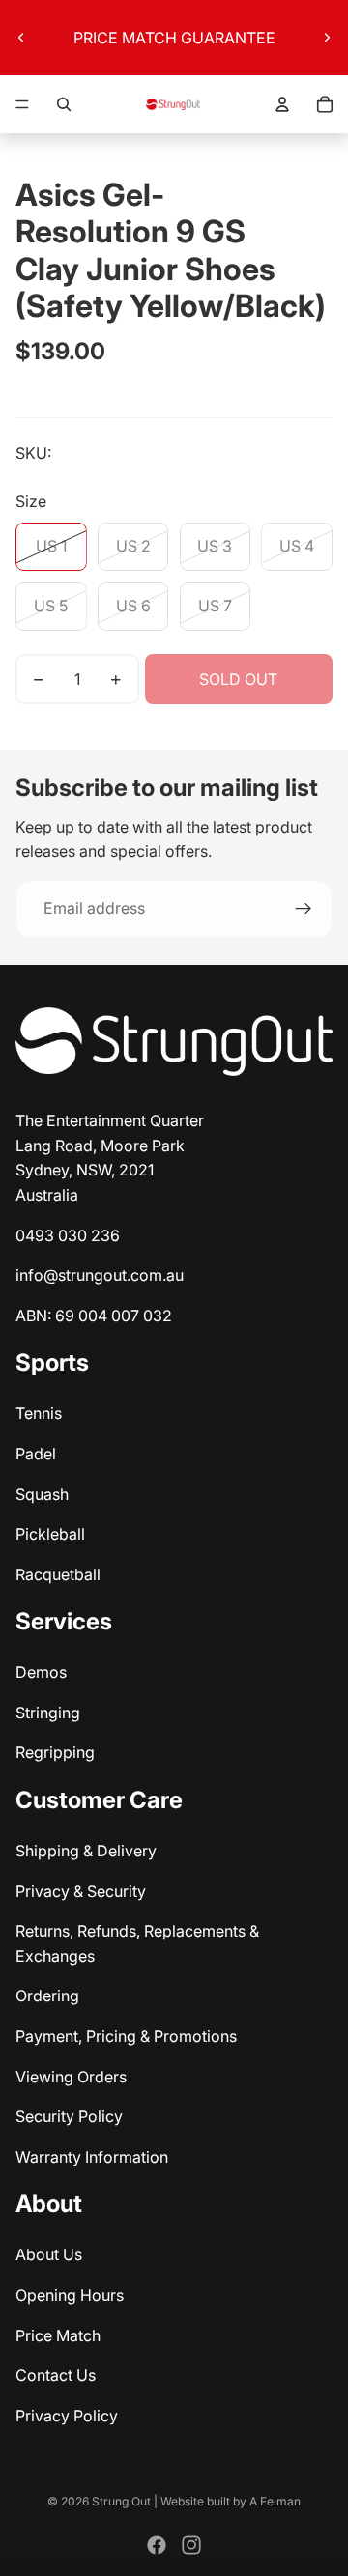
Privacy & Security (81, 1891)
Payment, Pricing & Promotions (126, 2036)
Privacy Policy (67, 2416)
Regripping (55, 1752)
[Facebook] (157, 2545)
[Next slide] (327, 38)
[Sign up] (304, 909)
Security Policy (69, 2116)
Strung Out (121, 2501)
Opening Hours (70, 2295)
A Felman (275, 2501)
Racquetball (58, 1574)
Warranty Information (92, 2157)
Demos (41, 1672)
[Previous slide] (21, 38)
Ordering (47, 1996)
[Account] (282, 104)
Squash (42, 1494)
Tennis (39, 1413)
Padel (36, 1454)
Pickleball (50, 1534)
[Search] (64, 104)
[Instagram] (191, 2545)
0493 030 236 (68, 1235)
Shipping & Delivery (86, 1851)
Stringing (48, 1713)
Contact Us (56, 2375)
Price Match (58, 2335)
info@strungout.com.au (100, 1275)
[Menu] (22, 104)
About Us (49, 2254)
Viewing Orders (71, 2077)
